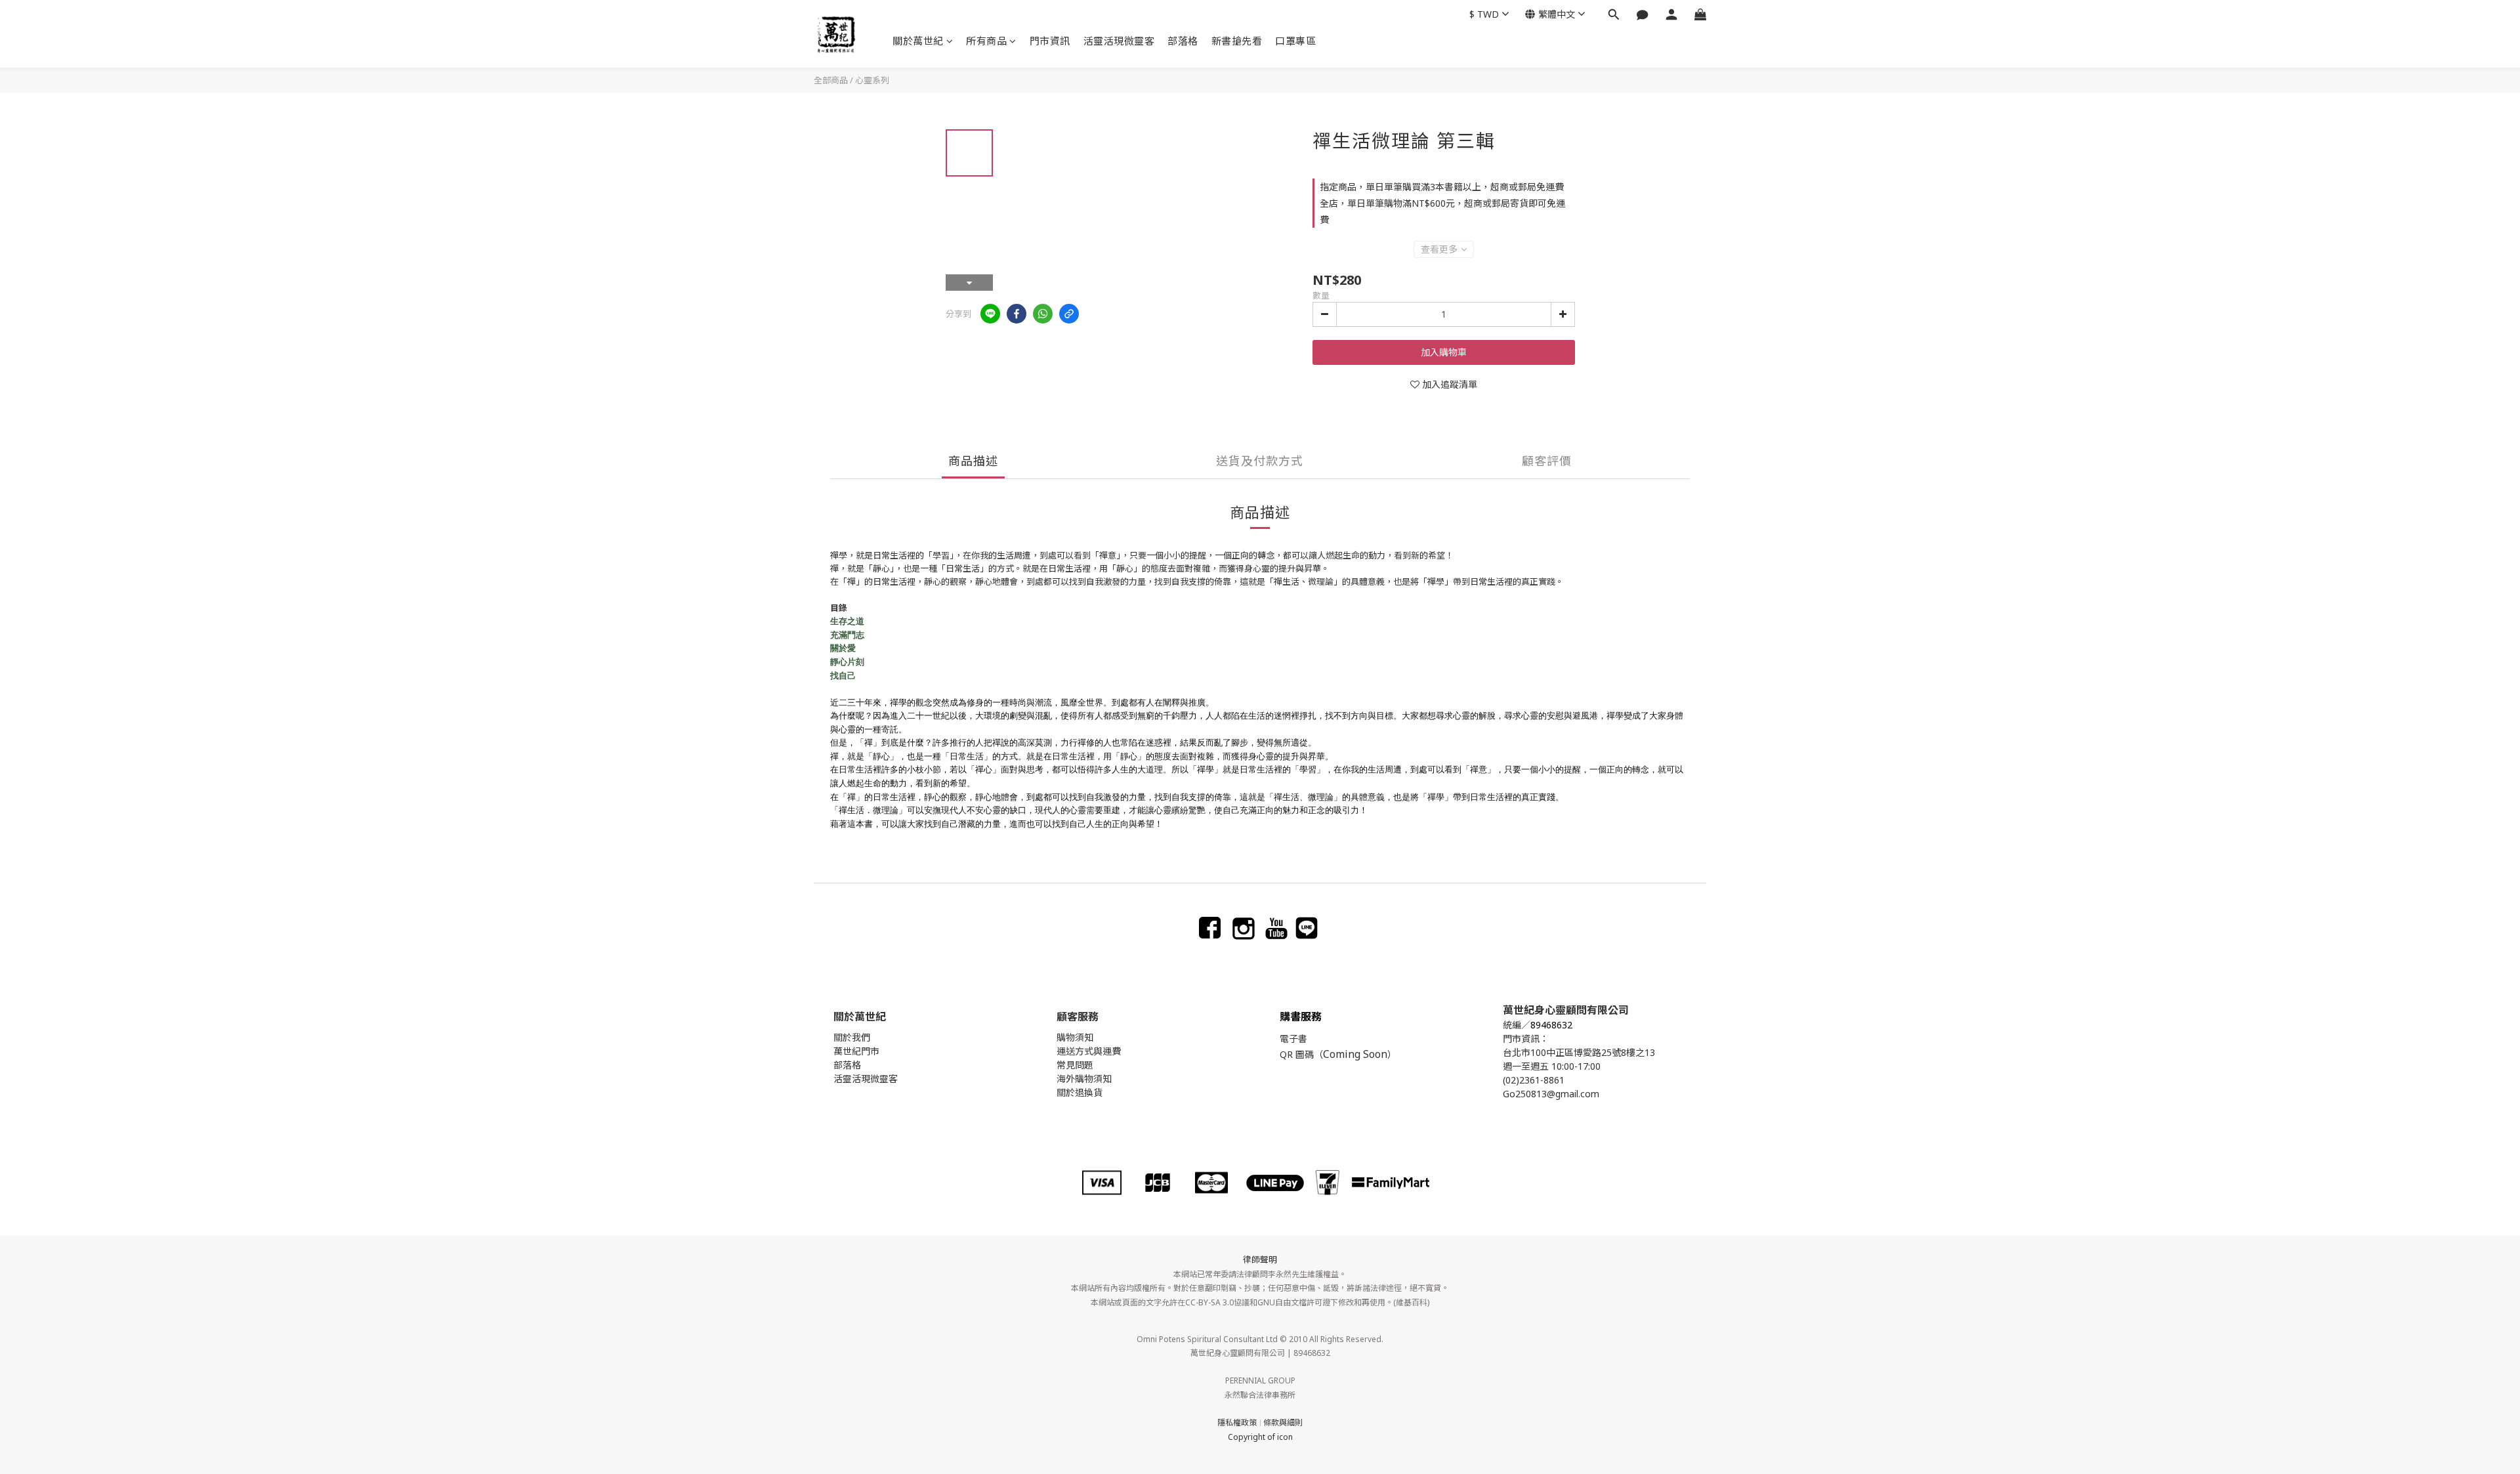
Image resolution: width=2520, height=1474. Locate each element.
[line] (990, 314)
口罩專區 (1295, 41)
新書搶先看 (1237, 41)
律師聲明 (1260, 1259)
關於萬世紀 (918, 41)
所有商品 (986, 41)
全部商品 (831, 80)
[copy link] (1069, 314)
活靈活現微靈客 (1119, 41)
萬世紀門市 (856, 1051)
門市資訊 (1050, 41)
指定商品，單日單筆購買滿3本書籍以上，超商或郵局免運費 (1442, 187)
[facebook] (1017, 314)
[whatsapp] (1043, 314)
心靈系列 (872, 80)
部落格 (1183, 41)
